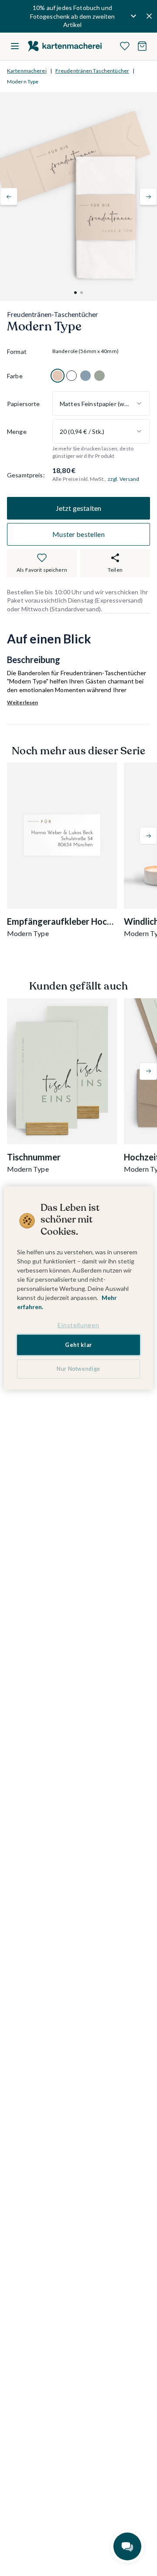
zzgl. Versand (124, 479)
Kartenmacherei (27, 71)
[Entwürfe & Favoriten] (125, 46)
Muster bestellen (78, 534)
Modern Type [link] (23, 82)
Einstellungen (78, 1325)
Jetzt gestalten (78, 508)
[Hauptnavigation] (15, 46)
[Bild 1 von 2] (75, 293)
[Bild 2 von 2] (82, 293)
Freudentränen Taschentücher (92, 71)
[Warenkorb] (142, 46)
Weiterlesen (22, 702)
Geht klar (78, 1345)
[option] (58, 376)
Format (17, 352)
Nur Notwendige (78, 1369)
